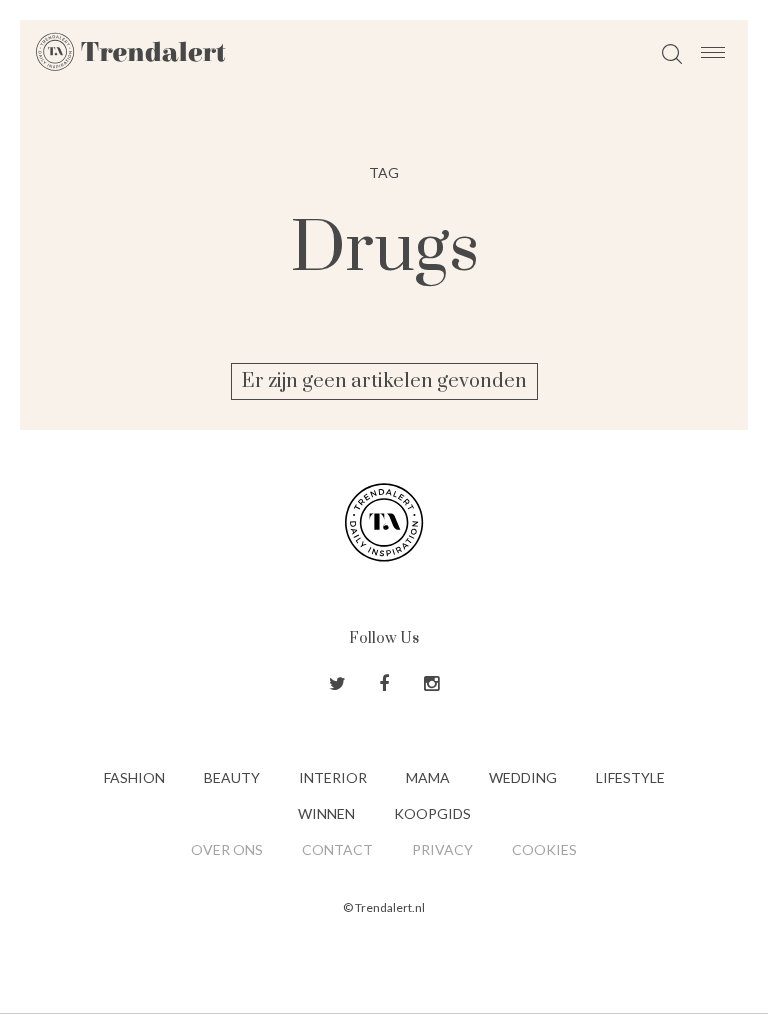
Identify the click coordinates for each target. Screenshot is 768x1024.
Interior (333, 777)
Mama (428, 777)
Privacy (442, 849)
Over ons (227, 849)
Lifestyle (630, 777)
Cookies (544, 849)
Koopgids (432, 813)
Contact (337, 849)
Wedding (523, 777)
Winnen (326, 813)
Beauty (232, 777)
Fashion (134, 777)
